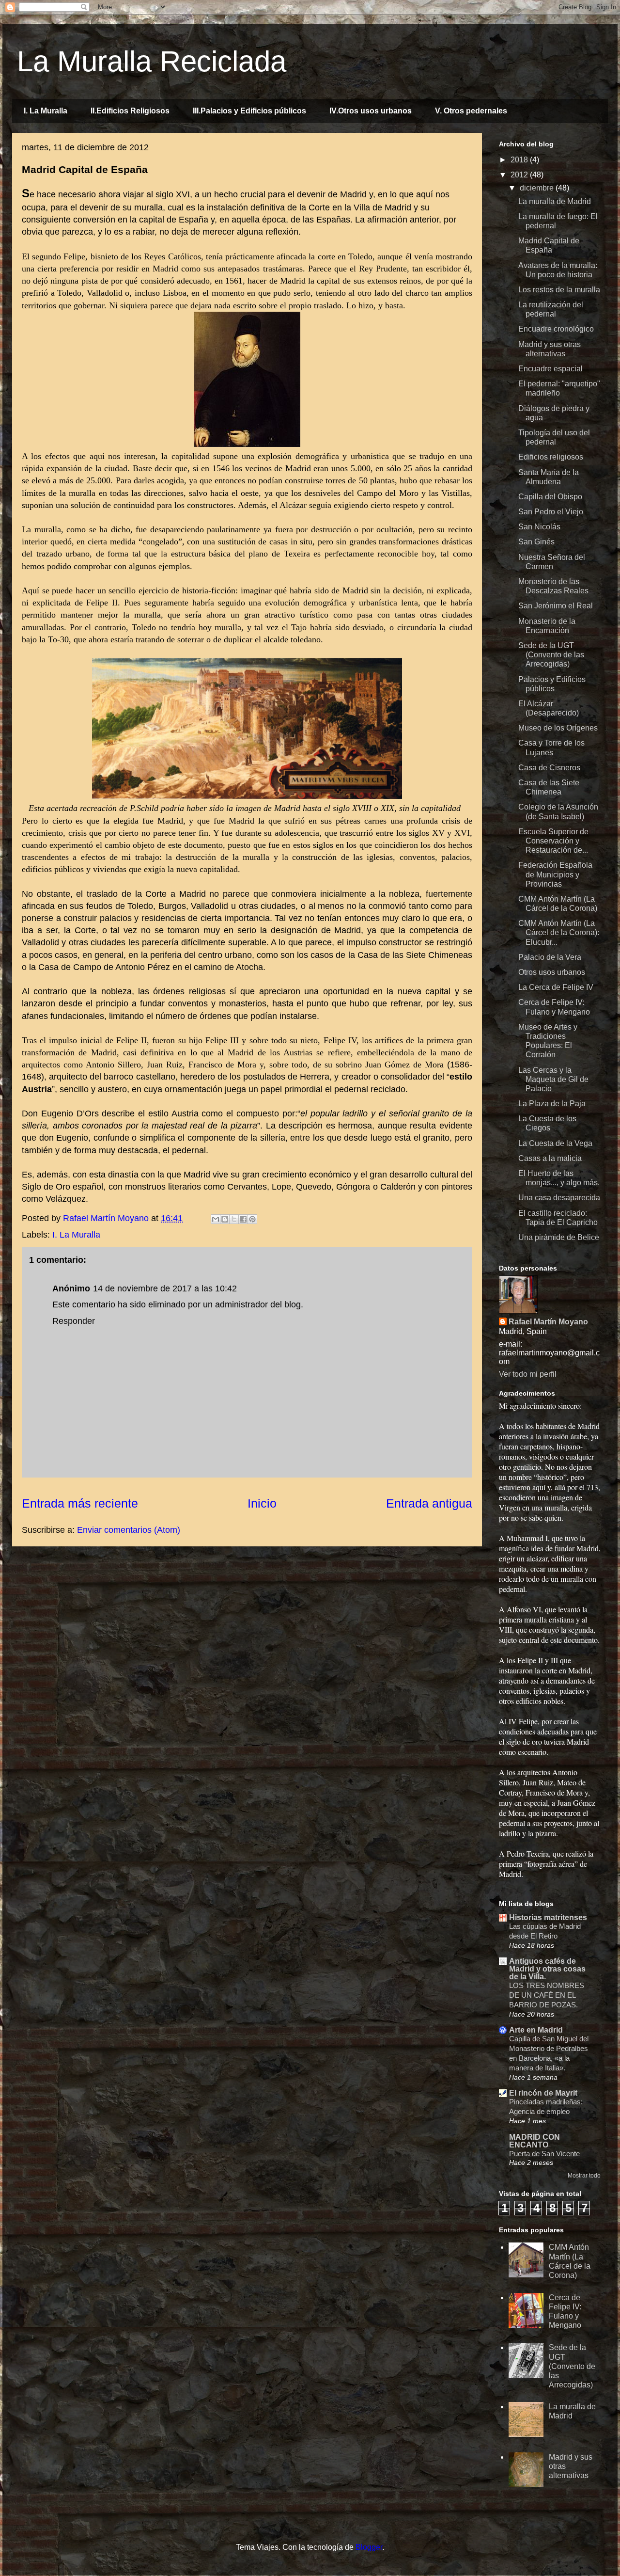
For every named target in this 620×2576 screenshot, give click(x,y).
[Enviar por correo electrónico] (216, 1219)
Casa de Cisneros (549, 768)
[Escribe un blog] (225, 1219)
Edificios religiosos (551, 457)
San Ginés (536, 542)
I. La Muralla (46, 111)
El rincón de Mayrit (543, 2093)
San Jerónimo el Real (556, 606)
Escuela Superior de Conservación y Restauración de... (553, 841)
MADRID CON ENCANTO (535, 2141)
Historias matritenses (548, 1917)
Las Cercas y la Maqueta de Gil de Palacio (553, 1079)
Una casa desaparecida (559, 1198)
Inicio (262, 1503)
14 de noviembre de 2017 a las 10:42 (165, 1288)
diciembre (538, 188)
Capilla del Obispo (550, 497)
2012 (520, 175)
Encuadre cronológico (556, 329)
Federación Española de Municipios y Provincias (555, 874)
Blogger (369, 2547)
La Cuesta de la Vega (555, 1143)
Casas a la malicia (550, 1158)
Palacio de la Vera (550, 957)
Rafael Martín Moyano (548, 1322)
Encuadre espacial (550, 369)
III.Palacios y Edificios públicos (249, 111)
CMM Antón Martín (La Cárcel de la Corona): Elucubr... (559, 932)
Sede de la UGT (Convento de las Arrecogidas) (551, 655)
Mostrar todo (584, 2176)
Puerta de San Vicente (544, 2154)
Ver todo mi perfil (528, 1374)
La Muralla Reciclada (152, 61)
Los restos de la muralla (559, 290)
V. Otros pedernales (471, 111)
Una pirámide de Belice (559, 1237)
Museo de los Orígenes (558, 728)
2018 (520, 160)
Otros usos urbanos (552, 972)
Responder (74, 1321)
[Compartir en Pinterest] (252, 1219)
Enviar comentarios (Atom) (129, 1530)
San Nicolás (539, 527)
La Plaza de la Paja (552, 1104)
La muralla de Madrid (555, 201)
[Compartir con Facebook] (243, 1219)
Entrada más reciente (80, 1503)
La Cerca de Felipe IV (556, 987)
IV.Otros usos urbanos (371, 111)
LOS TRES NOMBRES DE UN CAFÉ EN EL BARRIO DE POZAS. (547, 1995)
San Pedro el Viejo (551, 512)
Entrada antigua (429, 1503)
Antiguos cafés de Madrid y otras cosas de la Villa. (547, 1969)
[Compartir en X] (234, 1219)
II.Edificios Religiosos (130, 111)
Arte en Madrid (536, 2030)
